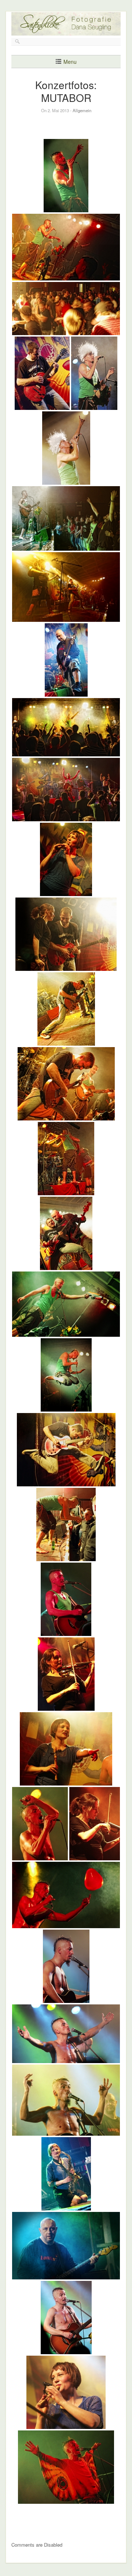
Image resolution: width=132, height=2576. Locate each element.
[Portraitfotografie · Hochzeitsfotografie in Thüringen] (66, 30)
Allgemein (82, 110)
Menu (70, 62)
